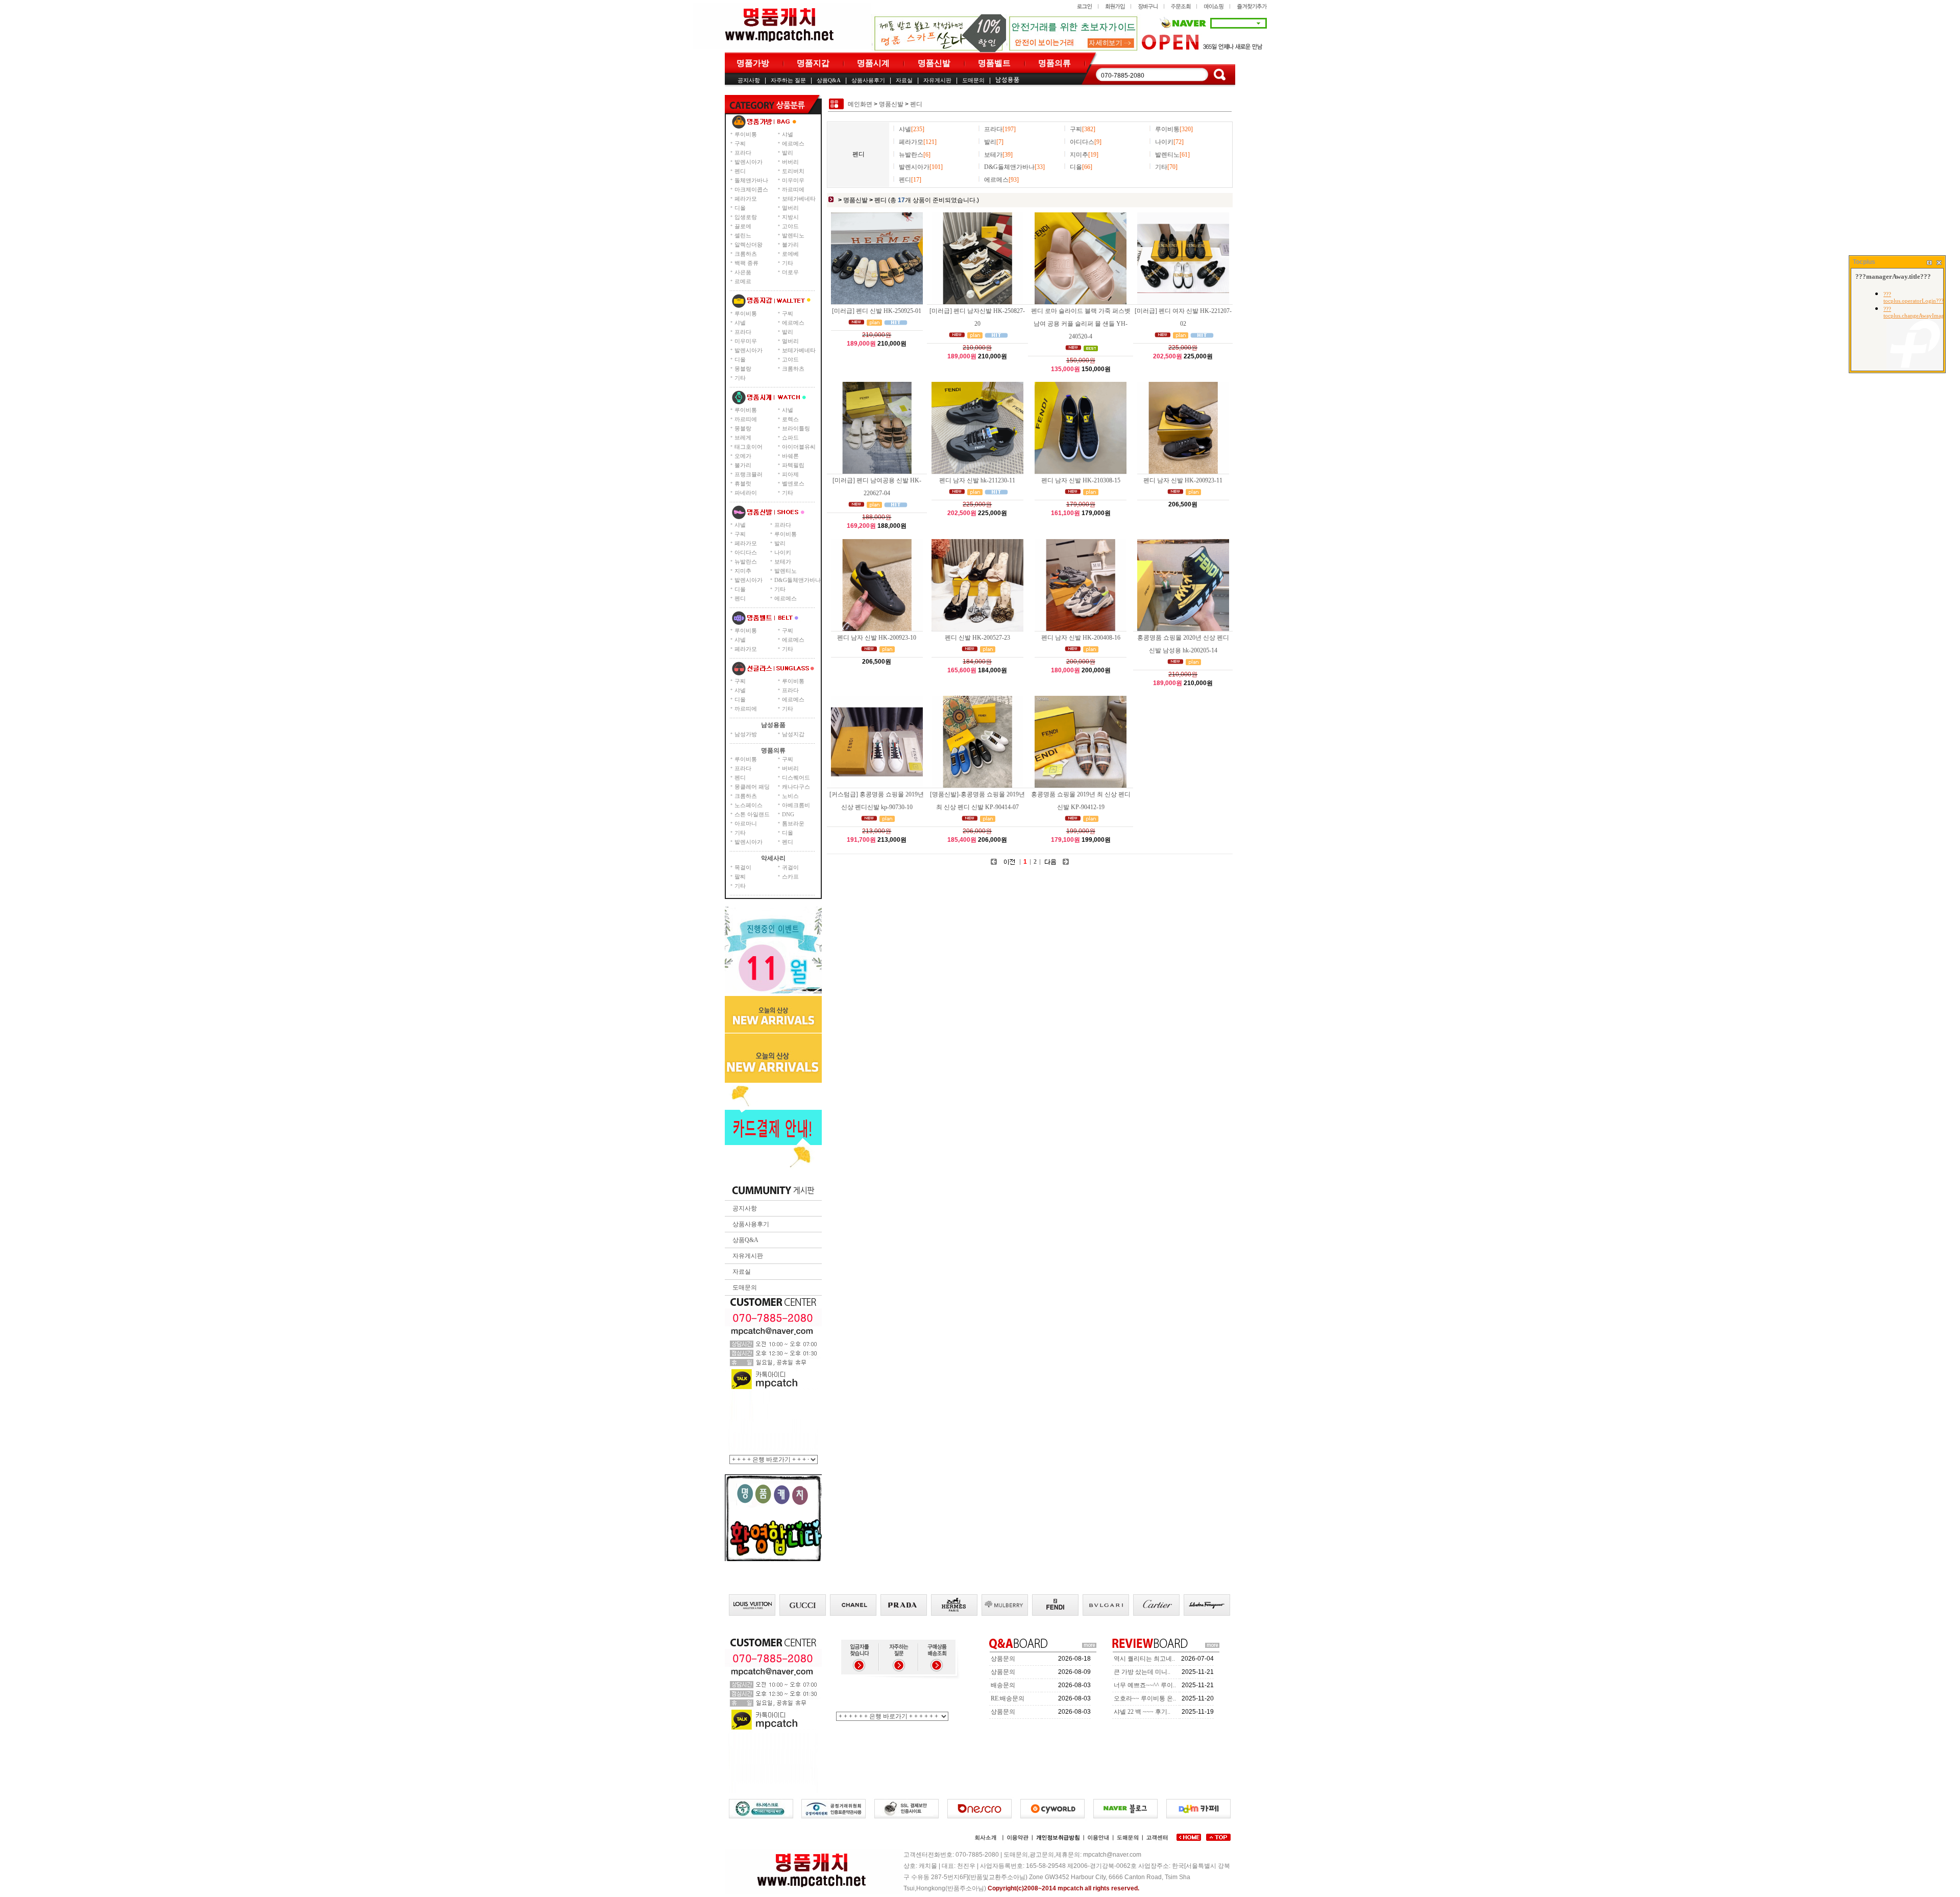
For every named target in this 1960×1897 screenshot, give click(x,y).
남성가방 (746, 734)
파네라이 (746, 493)
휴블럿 (743, 483)
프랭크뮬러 (749, 474)
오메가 (743, 456)
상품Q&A (829, 80)
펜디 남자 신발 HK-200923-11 (1183, 480)
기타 (788, 263)
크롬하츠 (746, 254)
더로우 (790, 272)
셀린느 (743, 235)
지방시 (790, 217)
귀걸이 (790, 867)
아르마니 (746, 823)
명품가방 (753, 63)
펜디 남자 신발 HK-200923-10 (877, 638)
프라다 (743, 153)
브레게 (743, 437)
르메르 (743, 281)
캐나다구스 (796, 787)
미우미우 (793, 180)
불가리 (790, 245)
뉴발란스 (746, 562)
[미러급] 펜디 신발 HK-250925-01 (877, 311)
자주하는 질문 (788, 80)
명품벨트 (994, 63)
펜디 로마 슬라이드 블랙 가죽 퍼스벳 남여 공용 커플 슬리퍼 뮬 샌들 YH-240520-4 (1081, 324)
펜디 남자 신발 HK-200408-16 (1081, 638)
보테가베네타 (799, 199)
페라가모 (746, 199)
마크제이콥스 (751, 189)
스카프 (790, 877)
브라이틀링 (796, 428)
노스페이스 (749, 805)
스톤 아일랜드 (752, 814)
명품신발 (934, 63)
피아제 (790, 474)
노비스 (790, 796)
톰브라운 (793, 823)
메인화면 (860, 104)
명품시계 (873, 63)
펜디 (740, 171)
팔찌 (740, 877)
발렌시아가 (749, 162)
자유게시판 (937, 80)
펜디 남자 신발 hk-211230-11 (977, 480)
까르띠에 (793, 189)
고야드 (790, 226)
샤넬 (788, 134)
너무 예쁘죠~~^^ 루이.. (1145, 1685)
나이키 (783, 552)
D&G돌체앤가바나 (798, 580)
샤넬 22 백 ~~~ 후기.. (1142, 1712)
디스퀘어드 (796, 777)
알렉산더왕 (749, 245)
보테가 (783, 562)
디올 (740, 208)
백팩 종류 (746, 263)
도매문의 (973, 80)
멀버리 (790, 208)
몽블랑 (743, 369)
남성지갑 (793, 734)
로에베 (790, 254)
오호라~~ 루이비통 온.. (1145, 1698)
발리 (788, 153)
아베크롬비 (796, 805)
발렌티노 (793, 235)
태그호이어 (749, 447)
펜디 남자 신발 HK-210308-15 (1081, 480)
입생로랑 (746, 217)
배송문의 (1003, 1685)
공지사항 (749, 80)
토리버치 (793, 171)
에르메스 (793, 143)
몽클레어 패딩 (752, 787)
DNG (788, 814)
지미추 (743, 571)
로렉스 (790, 419)
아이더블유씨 (799, 447)
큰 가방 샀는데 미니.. (1142, 1672)
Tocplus (1864, 262)
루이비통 (746, 134)
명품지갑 (813, 63)
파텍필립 (793, 465)
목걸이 (743, 867)
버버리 (790, 162)
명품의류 (1055, 63)
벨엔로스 (793, 483)
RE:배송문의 (1008, 1698)
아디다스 (746, 552)
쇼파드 (790, 437)
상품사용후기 (868, 80)
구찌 (740, 143)
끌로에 (743, 226)
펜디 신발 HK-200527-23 (977, 638)
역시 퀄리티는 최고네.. (1144, 1659)
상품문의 (1003, 1659)
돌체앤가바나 (751, 180)
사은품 (743, 272)
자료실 (904, 80)
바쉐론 (790, 456)
